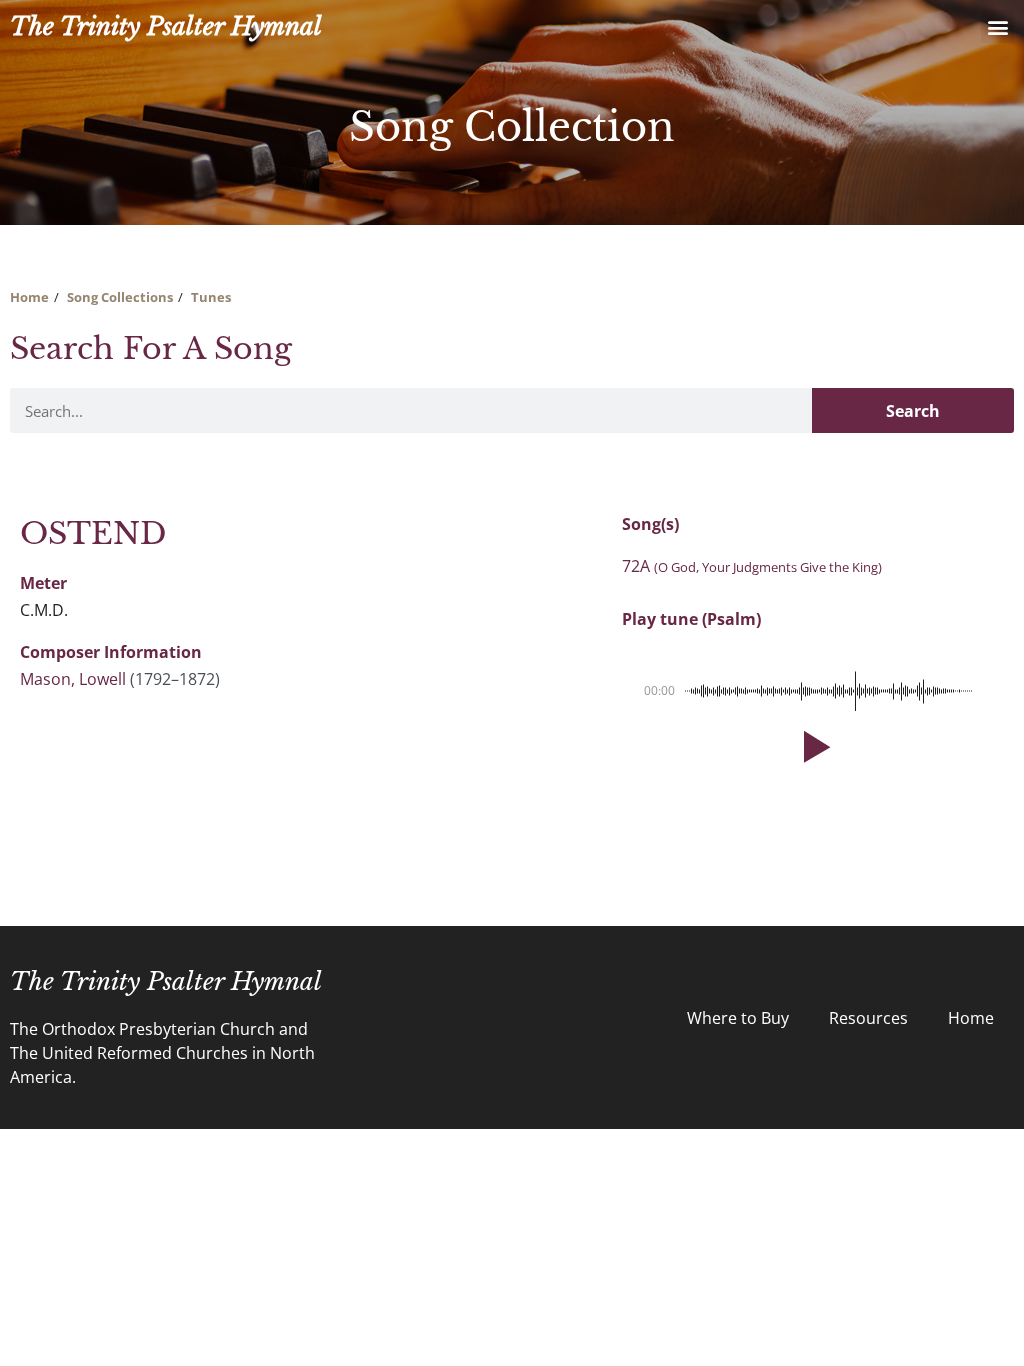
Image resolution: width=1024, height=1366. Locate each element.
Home (29, 297)
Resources (868, 1018)
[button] (997, 26)
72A (752, 566)
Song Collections (120, 297)
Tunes (211, 297)
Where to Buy (738, 1018)
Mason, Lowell (73, 679)
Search (913, 411)
